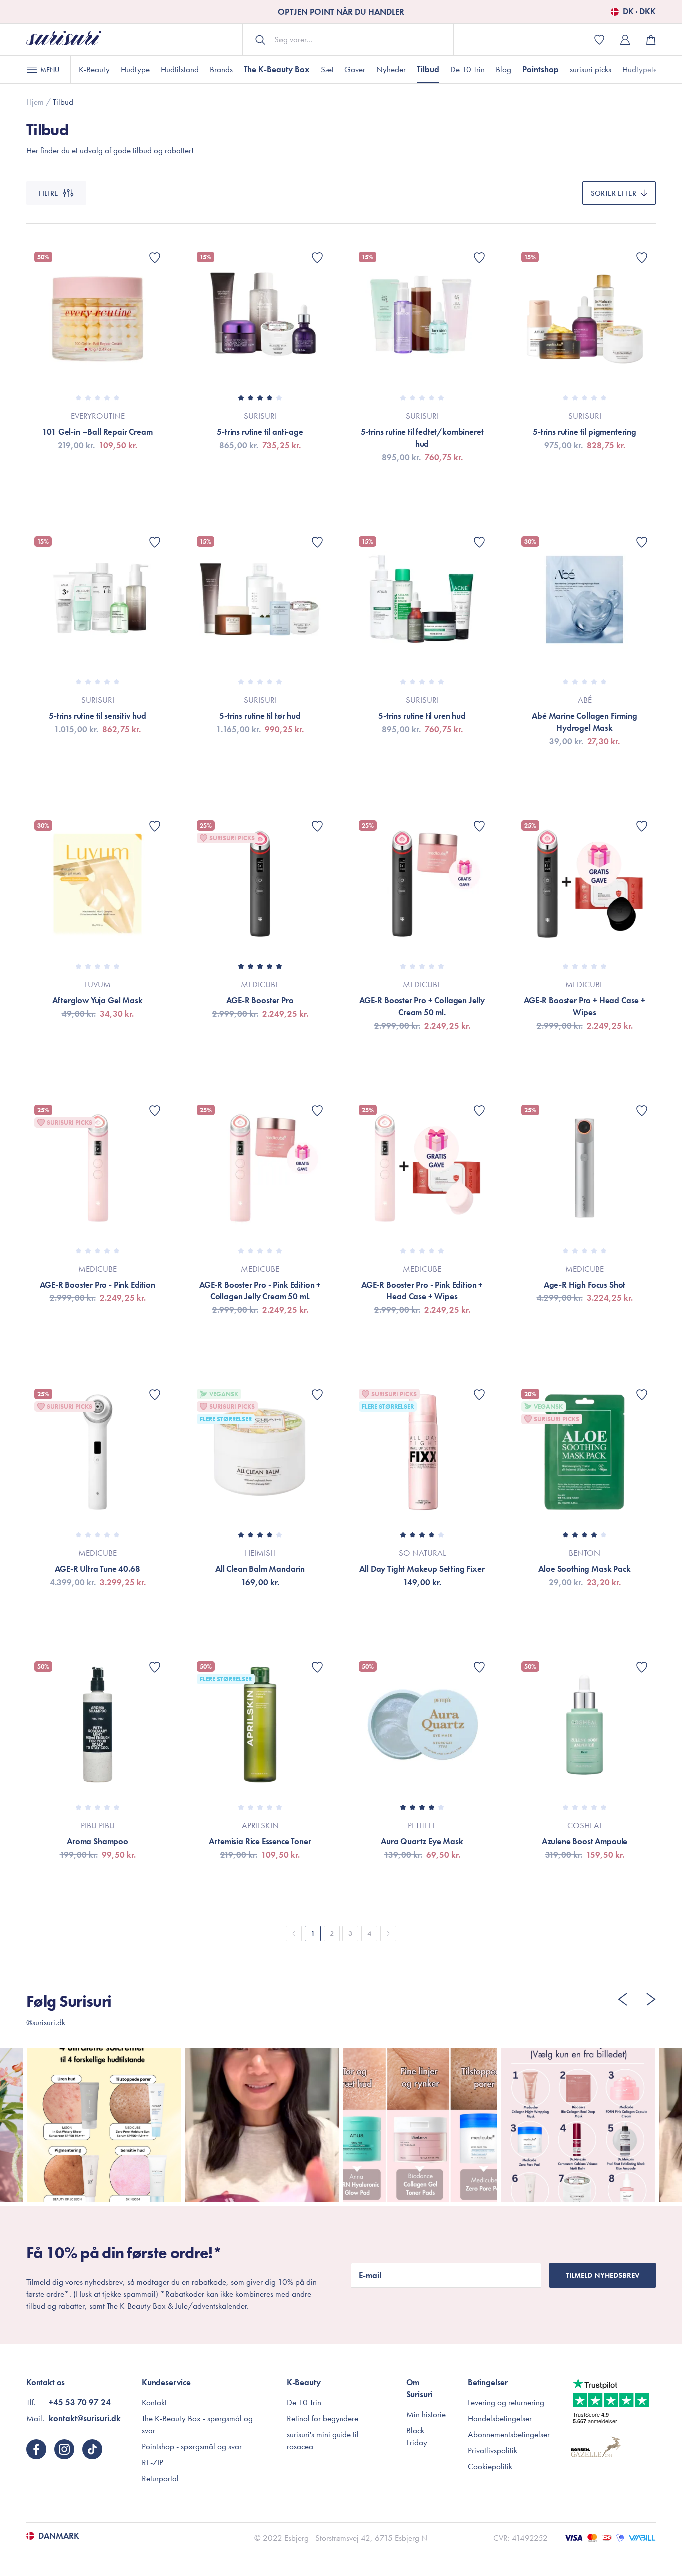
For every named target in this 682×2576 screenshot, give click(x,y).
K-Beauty (94, 69)
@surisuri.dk (46, 2022)
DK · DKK (639, 12)
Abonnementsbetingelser (509, 2434)
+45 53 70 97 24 (80, 2402)
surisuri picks (590, 69)
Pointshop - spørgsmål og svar (192, 2446)
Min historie (426, 2414)
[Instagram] (64, 2449)
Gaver (355, 69)
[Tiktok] (92, 2449)
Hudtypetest (642, 69)
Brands (221, 69)
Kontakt (154, 2402)
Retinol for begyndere (323, 2418)
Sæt (327, 69)
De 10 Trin (468, 69)
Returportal (160, 2478)
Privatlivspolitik (493, 2450)
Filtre (49, 193)
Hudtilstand (180, 69)
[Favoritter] (155, 258)
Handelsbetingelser (500, 2418)
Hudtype (135, 69)
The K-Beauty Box (277, 69)
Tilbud (428, 69)
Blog (504, 69)
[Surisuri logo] (64, 40)
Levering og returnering (506, 2402)
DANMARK (59, 2536)
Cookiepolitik (490, 2466)
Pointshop (540, 69)
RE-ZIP (153, 2462)
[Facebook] (36, 2449)
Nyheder (391, 69)
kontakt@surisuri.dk (85, 2418)
